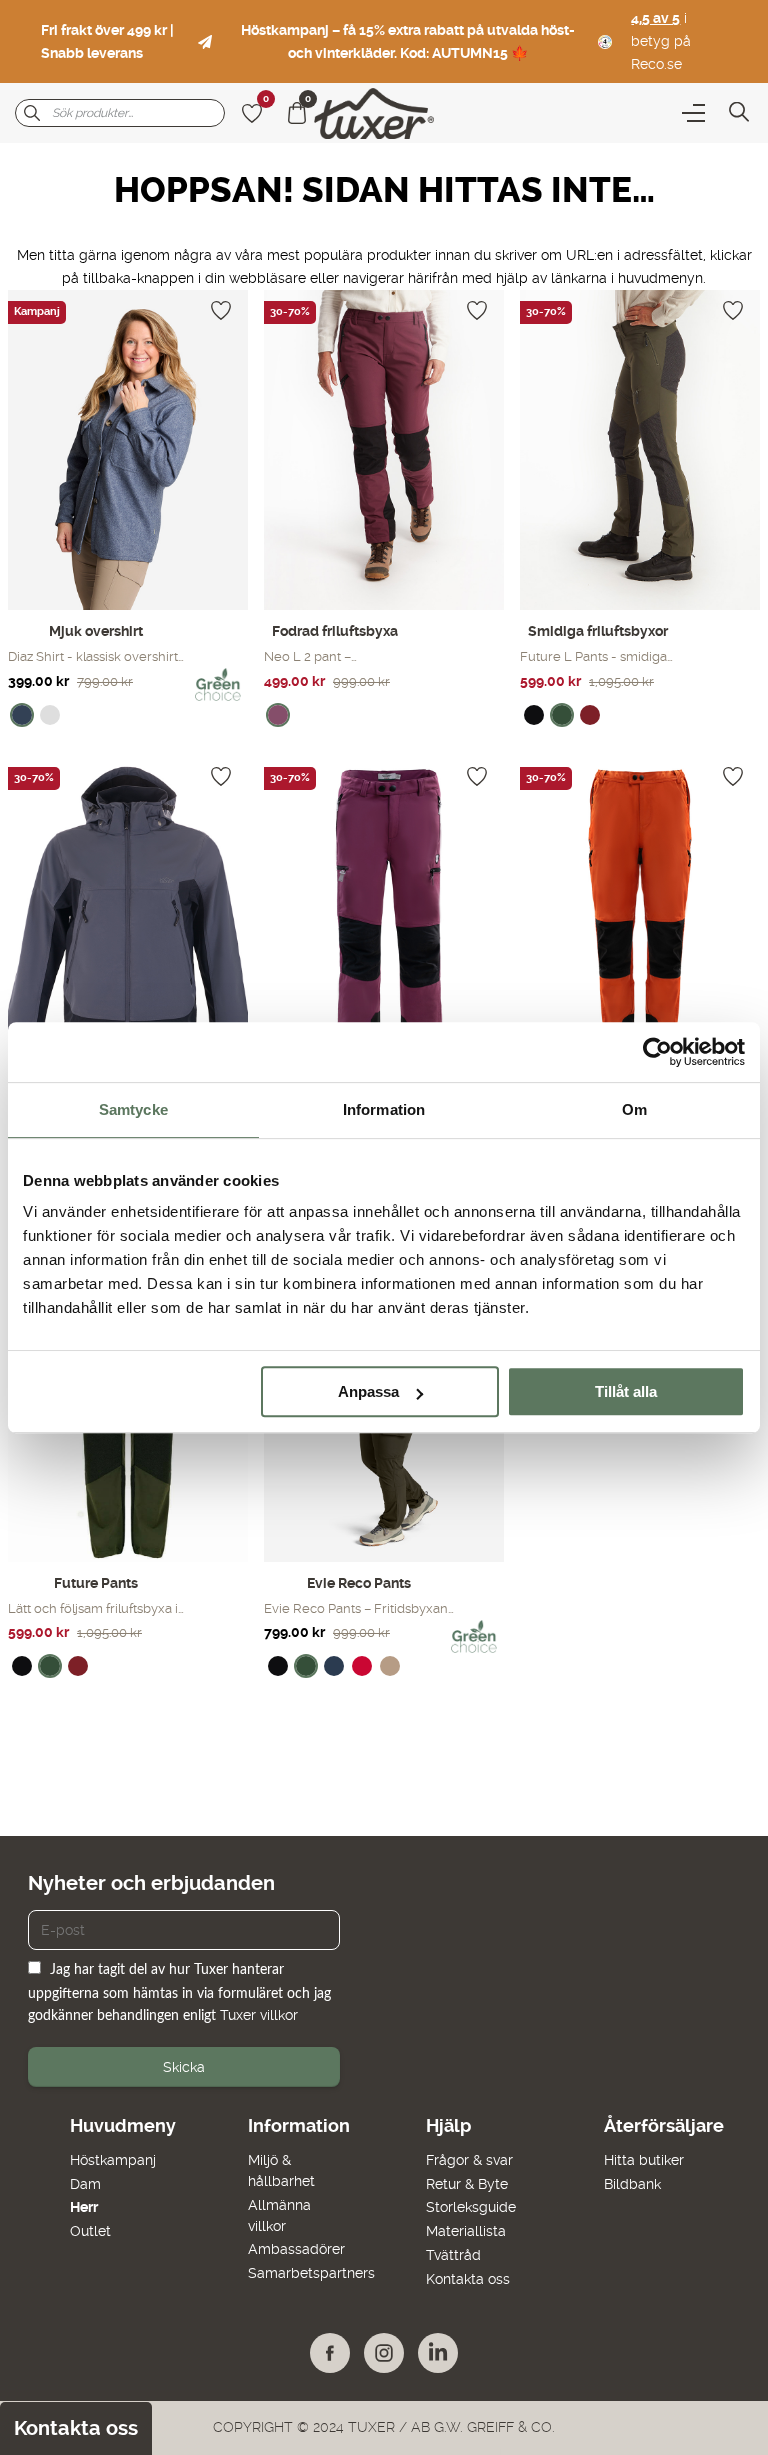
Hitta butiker (644, 2160)
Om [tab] (634, 1109)
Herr (84, 2207)
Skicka (184, 2067)
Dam (85, 2184)
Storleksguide (471, 2207)
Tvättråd (453, 2255)
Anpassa (368, 1391)
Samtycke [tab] (133, 1109)
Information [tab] (384, 1109)
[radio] (22, 715)
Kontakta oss (468, 2279)
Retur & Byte (467, 2184)
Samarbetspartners (311, 2273)
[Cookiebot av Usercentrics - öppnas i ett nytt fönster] (657, 1052)
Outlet (90, 2231)
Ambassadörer (296, 2249)
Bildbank (632, 2184)
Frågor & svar (469, 2160)
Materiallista (466, 2231)
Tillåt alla (626, 1391)
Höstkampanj (113, 2160)
